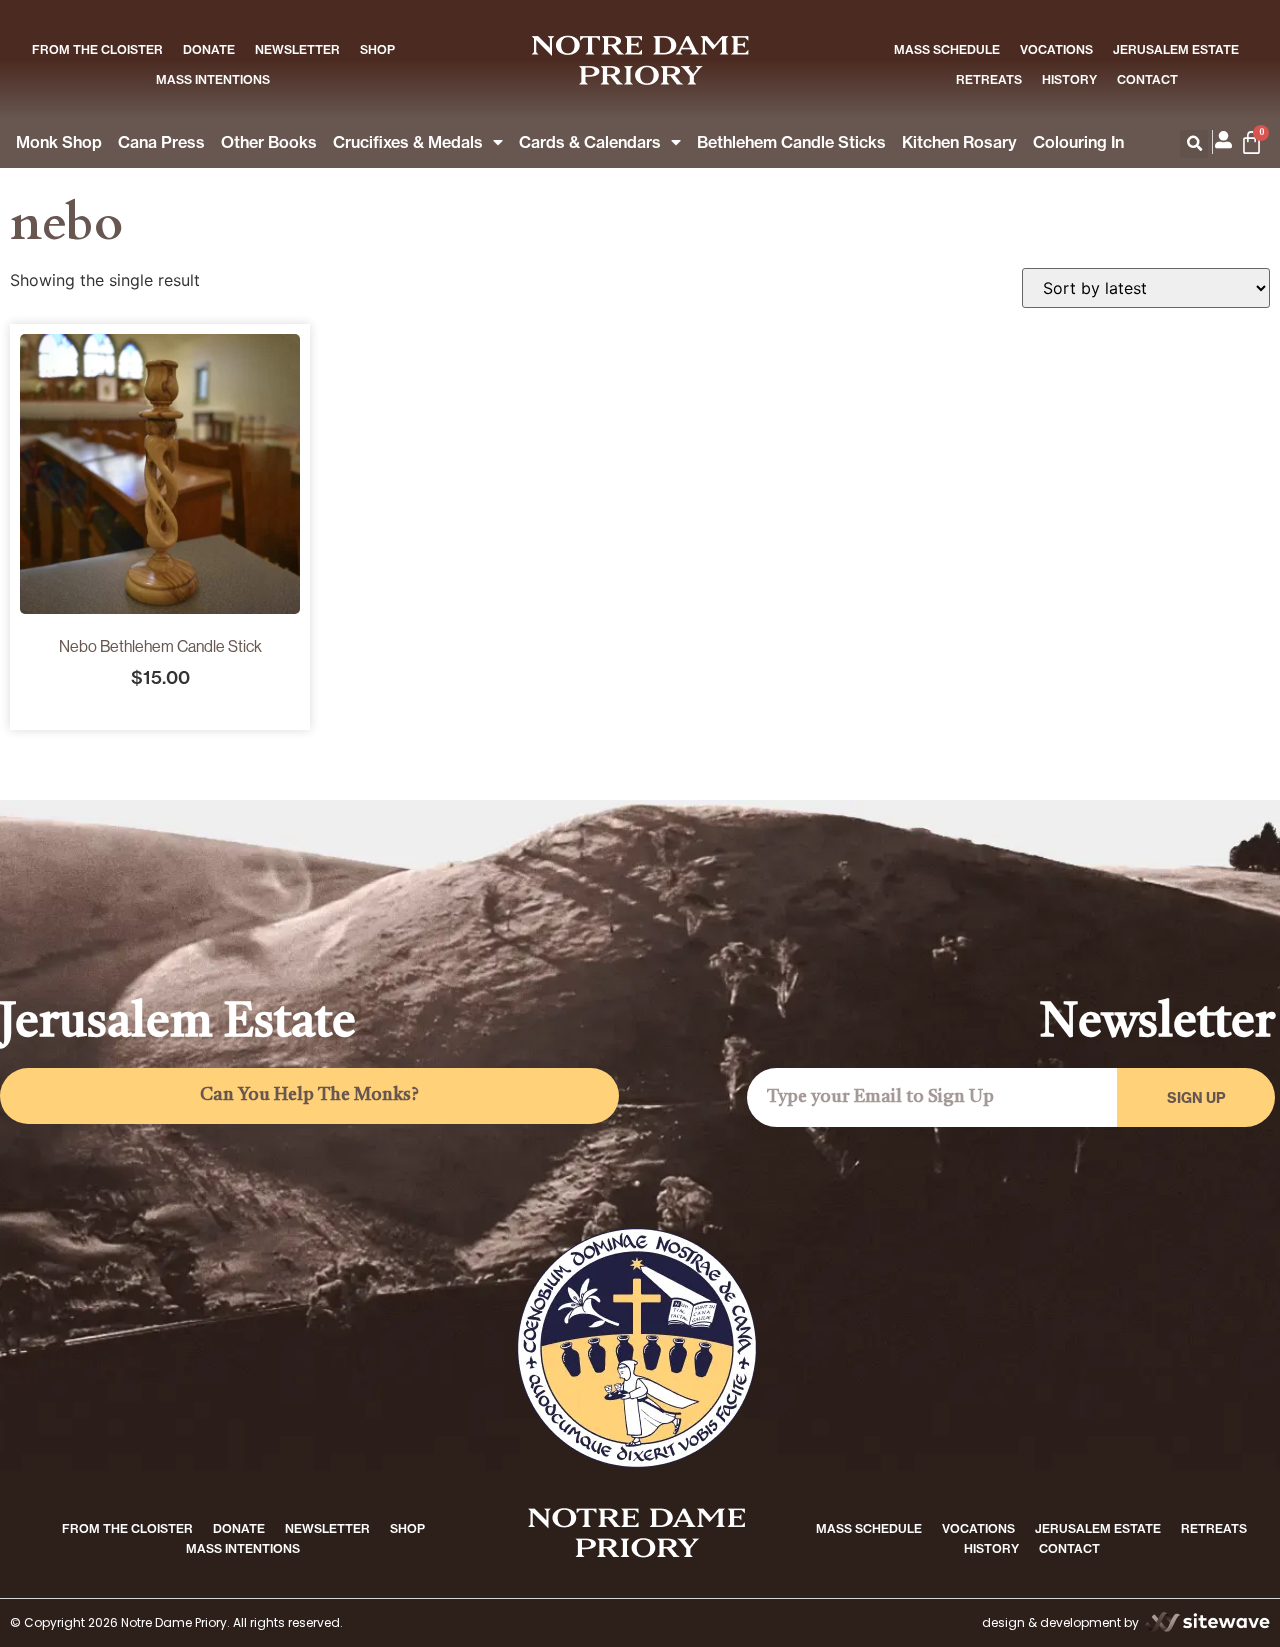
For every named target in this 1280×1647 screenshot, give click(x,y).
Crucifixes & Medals (408, 142)
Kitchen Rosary (959, 142)
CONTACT (1147, 79)
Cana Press (161, 142)
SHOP (377, 49)
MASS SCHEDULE (947, 49)
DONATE (209, 49)
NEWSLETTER (297, 49)
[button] (1194, 144)
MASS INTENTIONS (213, 79)
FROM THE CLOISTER (97, 49)
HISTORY (1069, 79)
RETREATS (989, 79)
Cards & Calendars (590, 142)
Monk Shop (59, 142)
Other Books (269, 142)
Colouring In (1078, 142)
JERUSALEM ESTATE (1176, 49)
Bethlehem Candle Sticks (791, 142)
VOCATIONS (1056, 49)
